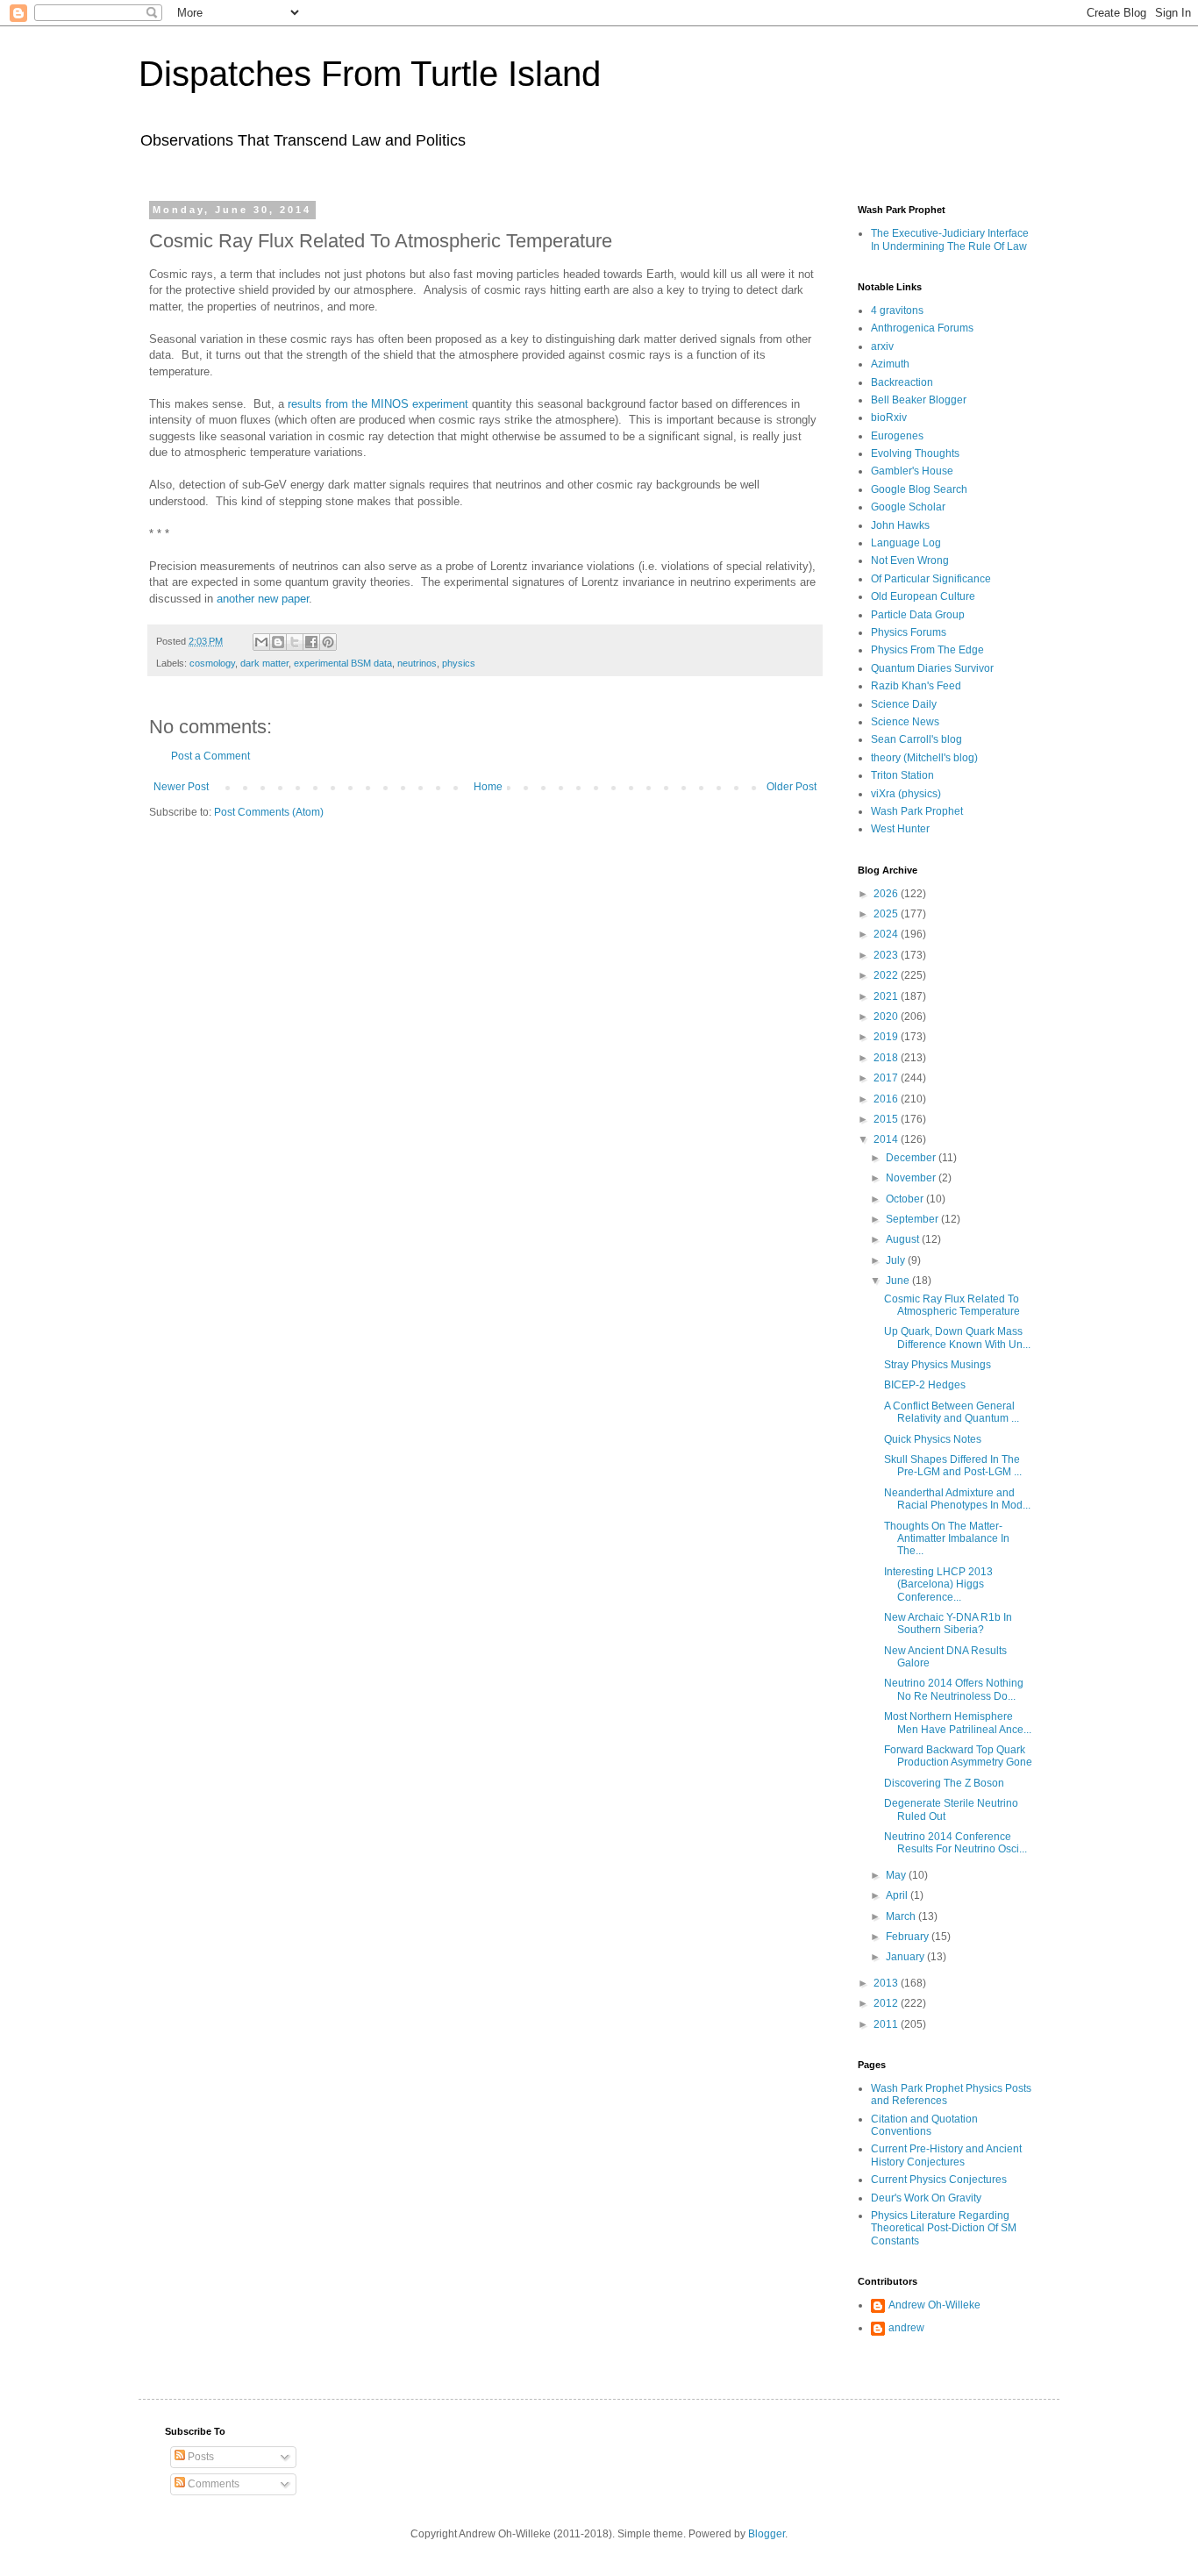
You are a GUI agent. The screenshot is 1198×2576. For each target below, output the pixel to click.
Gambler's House (912, 471)
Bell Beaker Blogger (919, 400)
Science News (905, 722)
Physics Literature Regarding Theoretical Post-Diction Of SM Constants (944, 2228)
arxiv (882, 346)
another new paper (263, 599)
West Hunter (900, 829)
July (897, 1260)
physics (459, 663)
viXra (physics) (906, 794)
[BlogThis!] (278, 642)
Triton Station (902, 775)
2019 (887, 1037)
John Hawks (900, 525)
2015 (887, 1119)
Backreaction (902, 382)
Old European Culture (923, 596)
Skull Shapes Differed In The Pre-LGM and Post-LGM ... (953, 1466)
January (906, 1957)
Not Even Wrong (910, 560)
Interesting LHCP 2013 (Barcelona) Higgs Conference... (938, 1584)
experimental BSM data (343, 663)
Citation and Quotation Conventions (924, 2125)
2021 (887, 996)
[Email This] (261, 642)
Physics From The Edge (927, 650)
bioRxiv (889, 417)
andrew (906, 2328)
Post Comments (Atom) (269, 812)
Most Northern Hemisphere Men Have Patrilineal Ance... (958, 1723)
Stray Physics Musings (938, 1365)
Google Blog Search (919, 489)
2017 (887, 1078)
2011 (887, 2024)
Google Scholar (908, 507)
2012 (887, 2003)
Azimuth (890, 364)
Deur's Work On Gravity (926, 2198)
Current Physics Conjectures (939, 2180)
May (897, 1875)
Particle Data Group (918, 615)
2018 (887, 1058)
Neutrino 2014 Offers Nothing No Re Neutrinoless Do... (954, 1689)
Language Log (906, 543)
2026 (887, 894)
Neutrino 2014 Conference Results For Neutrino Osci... (956, 1843)
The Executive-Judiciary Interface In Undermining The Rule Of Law (950, 239)
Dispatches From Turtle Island (370, 74)
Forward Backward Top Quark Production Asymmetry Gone (958, 1756)
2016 (887, 1099)
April (898, 1895)
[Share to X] (295, 642)
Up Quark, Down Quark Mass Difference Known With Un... (957, 1338)
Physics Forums (909, 632)
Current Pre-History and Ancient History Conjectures (946, 2155)
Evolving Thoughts (915, 453)
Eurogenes (897, 436)
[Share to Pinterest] (328, 642)
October (906, 1199)
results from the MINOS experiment (378, 404)
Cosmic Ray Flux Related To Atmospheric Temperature (952, 1305)
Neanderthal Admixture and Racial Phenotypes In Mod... (957, 1499)
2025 (887, 914)
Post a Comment (210, 756)
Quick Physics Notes (933, 1439)
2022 (887, 975)
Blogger (767, 2534)
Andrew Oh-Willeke (934, 2305)
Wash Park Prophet (917, 811)
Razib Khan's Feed (916, 686)
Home (488, 787)
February (909, 1937)
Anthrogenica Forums (922, 328)
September (913, 1219)
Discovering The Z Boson (944, 1783)
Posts (200, 2457)
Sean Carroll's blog (916, 739)
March (902, 1916)
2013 (887, 1983)
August (904, 1239)
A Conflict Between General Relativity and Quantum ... (952, 1412)
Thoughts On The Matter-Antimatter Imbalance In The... (947, 1539)
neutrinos (417, 663)
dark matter (264, 663)
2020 (887, 1017)
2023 (887, 955)
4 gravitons (897, 310)
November (912, 1178)
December (912, 1158)
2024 (887, 934)
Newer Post (181, 787)
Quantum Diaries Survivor (932, 668)
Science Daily (904, 704)
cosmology (212, 663)
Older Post (792, 787)
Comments (212, 2484)
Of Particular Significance (931, 579)
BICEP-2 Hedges (925, 1385)
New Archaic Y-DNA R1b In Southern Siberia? (948, 1623)
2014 (887, 1139)
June (899, 1281)
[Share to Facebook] (311, 642)
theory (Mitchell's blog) (924, 758)
